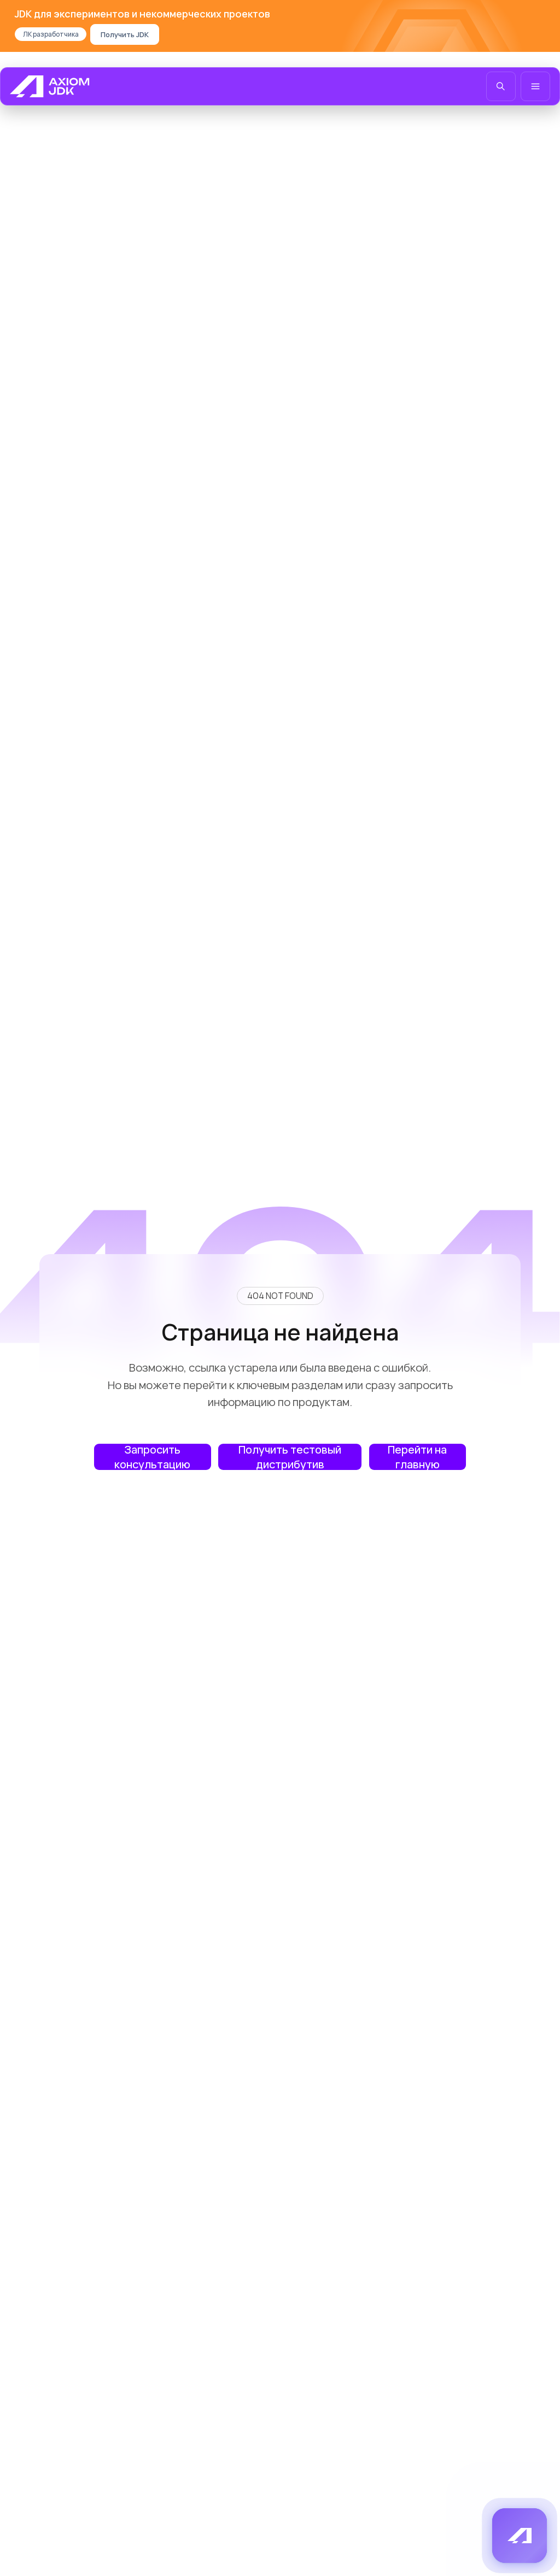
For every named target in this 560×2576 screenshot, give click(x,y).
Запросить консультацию (152, 1457)
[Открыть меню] (535, 86)
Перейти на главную (417, 1457)
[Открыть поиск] (501, 86)
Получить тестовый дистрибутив (290, 1457)
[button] (520, 2536)
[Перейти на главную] (50, 86)
